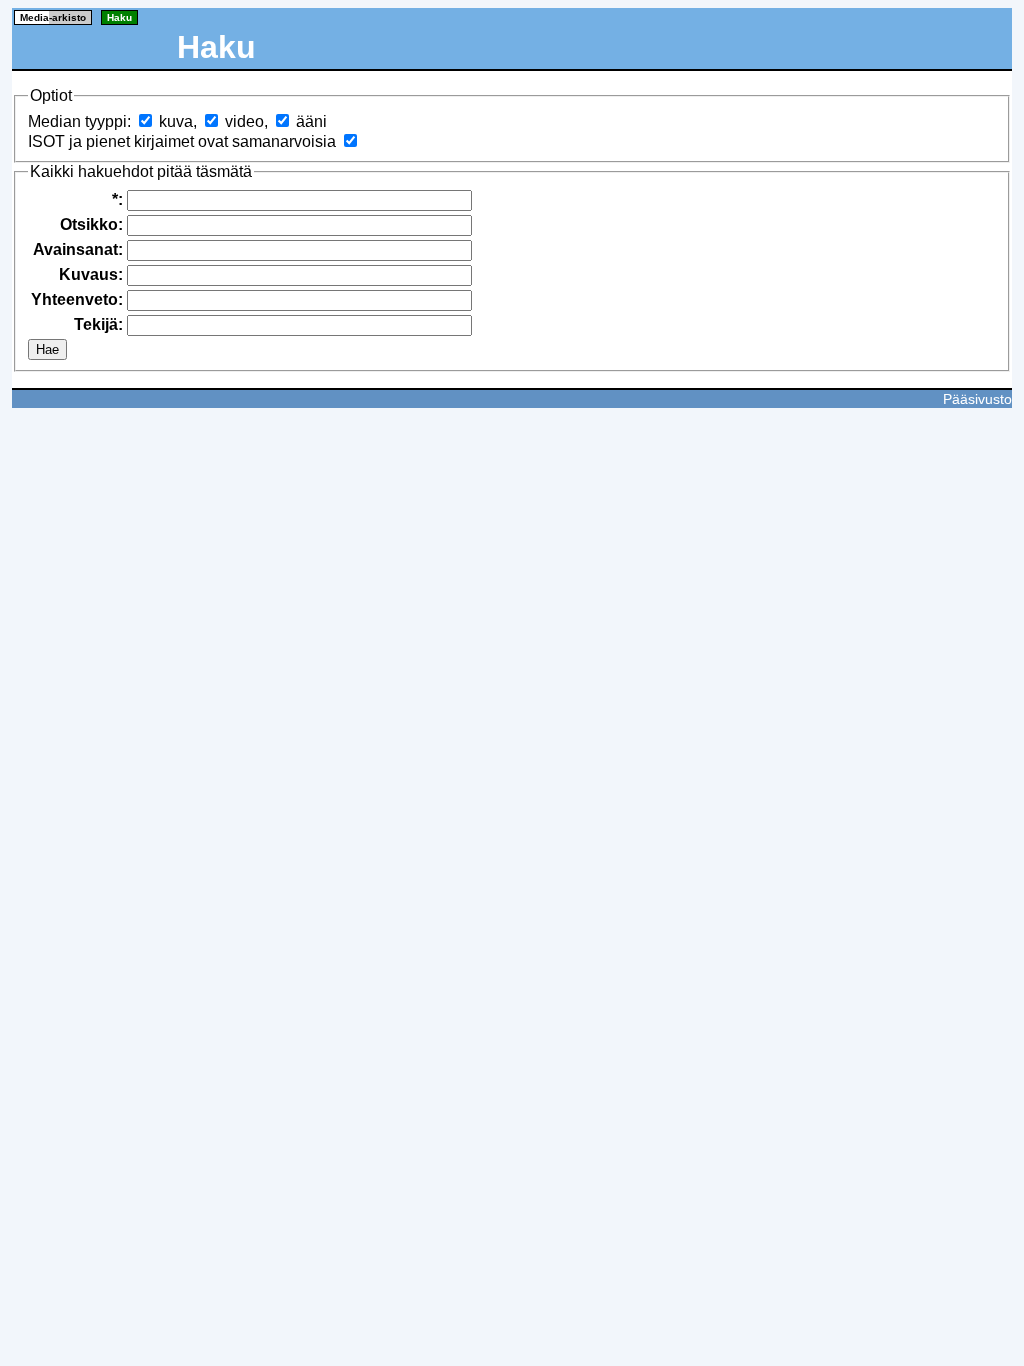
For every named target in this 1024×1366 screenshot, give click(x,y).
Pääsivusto (977, 399)
